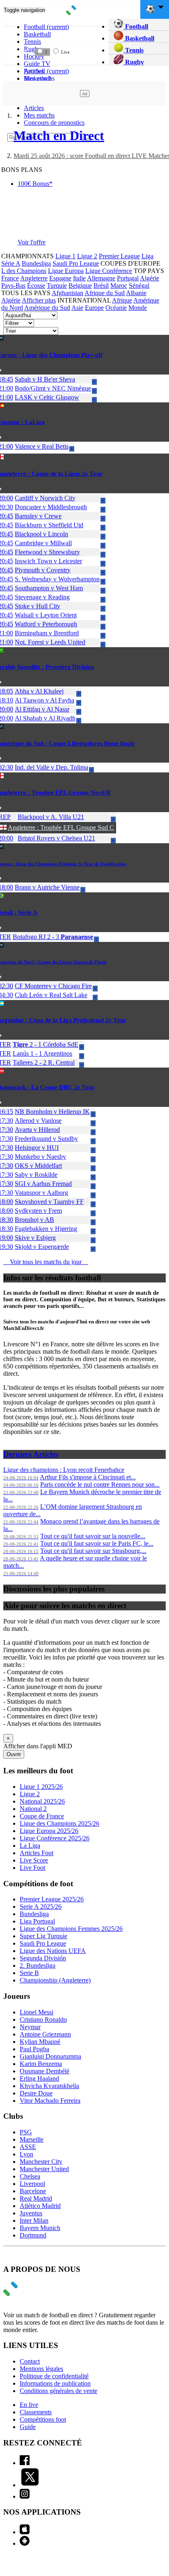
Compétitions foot (43, 2419)
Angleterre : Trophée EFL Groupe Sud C (61, 827)
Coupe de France (42, 1816)
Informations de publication (55, 2383)
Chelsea (30, 2176)
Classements (36, 2412)
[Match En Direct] (30, 2294)
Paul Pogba (34, 2049)
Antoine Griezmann (45, 2034)
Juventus (31, 2213)
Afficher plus (39, 300)
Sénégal (139, 286)
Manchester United (44, 2169)
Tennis (134, 50)
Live (65, 52)
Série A (11, 263)
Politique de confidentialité (54, 2376)
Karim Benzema (41, 2064)
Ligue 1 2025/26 (41, 1787)
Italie (79, 278)
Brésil (101, 286)
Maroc (119, 286)
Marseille (32, 2139)
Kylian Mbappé (40, 2042)
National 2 (33, 1809)
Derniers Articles (31, 1454)
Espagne (60, 278)
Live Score (34, 1860)
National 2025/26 (42, 1801)
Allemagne (101, 278)
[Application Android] (25, 2543)
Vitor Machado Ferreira (50, 2101)
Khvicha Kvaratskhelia (49, 2086)
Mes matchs (39, 115)
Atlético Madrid (40, 2206)
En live (29, 2405)
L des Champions (24, 271)
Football (46, 27)
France (10, 278)
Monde (138, 308)
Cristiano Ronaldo (43, 2019)
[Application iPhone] (25, 2532)
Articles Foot (37, 1853)
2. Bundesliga (38, 1965)
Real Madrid (36, 2198)
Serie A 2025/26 (41, 1907)
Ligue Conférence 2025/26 (55, 1838)
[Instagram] (25, 2496)
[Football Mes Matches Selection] (23, 52)
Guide (28, 2427)
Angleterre (34, 278)
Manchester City (41, 2162)
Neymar (30, 2027)
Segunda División (43, 1958)
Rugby (134, 62)
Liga (147, 256)
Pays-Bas (13, 286)
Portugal (128, 278)
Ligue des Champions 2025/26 (59, 1823)
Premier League (119, 256)
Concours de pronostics (54, 123)
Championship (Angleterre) (55, 1980)
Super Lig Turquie (43, 1936)
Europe (94, 308)
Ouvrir (14, 1754)
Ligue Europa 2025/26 (49, 1831)
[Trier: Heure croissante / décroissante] (94, 34)
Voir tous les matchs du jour (46, 1262)
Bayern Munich (40, 2228)
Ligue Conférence (109, 271)
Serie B (29, 1973)
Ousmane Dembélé (45, 2071)
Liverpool (32, 2184)
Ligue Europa (66, 271)
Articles (34, 108)
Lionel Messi (37, 2012)
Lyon (26, 2154)
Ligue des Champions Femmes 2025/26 (71, 1929)
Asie (77, 308)
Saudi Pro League (76, 263)
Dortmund (33, 2235)
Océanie (116, 308)
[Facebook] (25, 2463)
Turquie (57, 286)
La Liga (30, 1846)
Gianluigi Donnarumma (50, 2056)
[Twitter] (30, 2485)
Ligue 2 (87, 256)
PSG (26, 2132)
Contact (30, 2361)
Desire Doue (36, 2093)
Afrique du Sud (105, 293)
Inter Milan (34, 2220)
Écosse (36, 286)
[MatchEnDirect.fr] (85, 13)
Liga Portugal (37, 1921)
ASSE (28, 2147)
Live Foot (32, 1868)
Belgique (80, 286)
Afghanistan (67, 293)
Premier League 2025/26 (52, 1899)
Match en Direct (59, 135)
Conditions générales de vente (58, 2391)
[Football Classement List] (8, 52)
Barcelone (33, 2191)
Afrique (122, 300)
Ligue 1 (65, 256)
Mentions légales (41, 2369)
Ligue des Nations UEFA (53, 1951)
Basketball (37, 34)
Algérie (150, 278)
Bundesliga (36, 263)
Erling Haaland (39, 2078)
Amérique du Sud (47, 308)
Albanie (136, 293)
